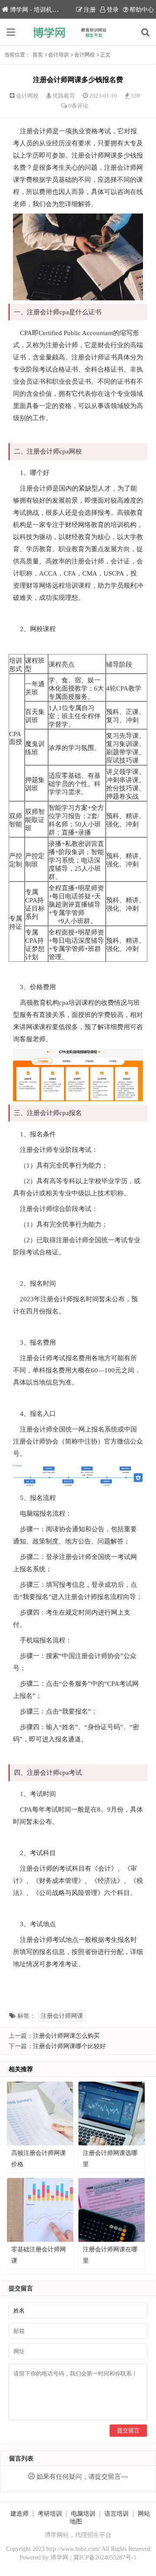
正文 (105, 55)
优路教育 (64, 96)
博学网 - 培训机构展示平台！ (49, 10)
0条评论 (78, 106)
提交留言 (128, 2430)
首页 (38, 55)
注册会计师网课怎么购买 (66, 2036)
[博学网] (78, 32)
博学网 (59, 2558)
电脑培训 (83, 2514)
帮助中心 (142, 10)
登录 (113, 10)
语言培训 (117, 2514)
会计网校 (84, 55)
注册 (90, 10)
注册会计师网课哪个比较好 (69, 2046)
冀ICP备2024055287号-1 (105, 2558)
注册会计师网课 (62, 2016)
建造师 (19, 2514)
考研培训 (50, 2514)
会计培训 (58, 55)
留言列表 (21, 2459)
